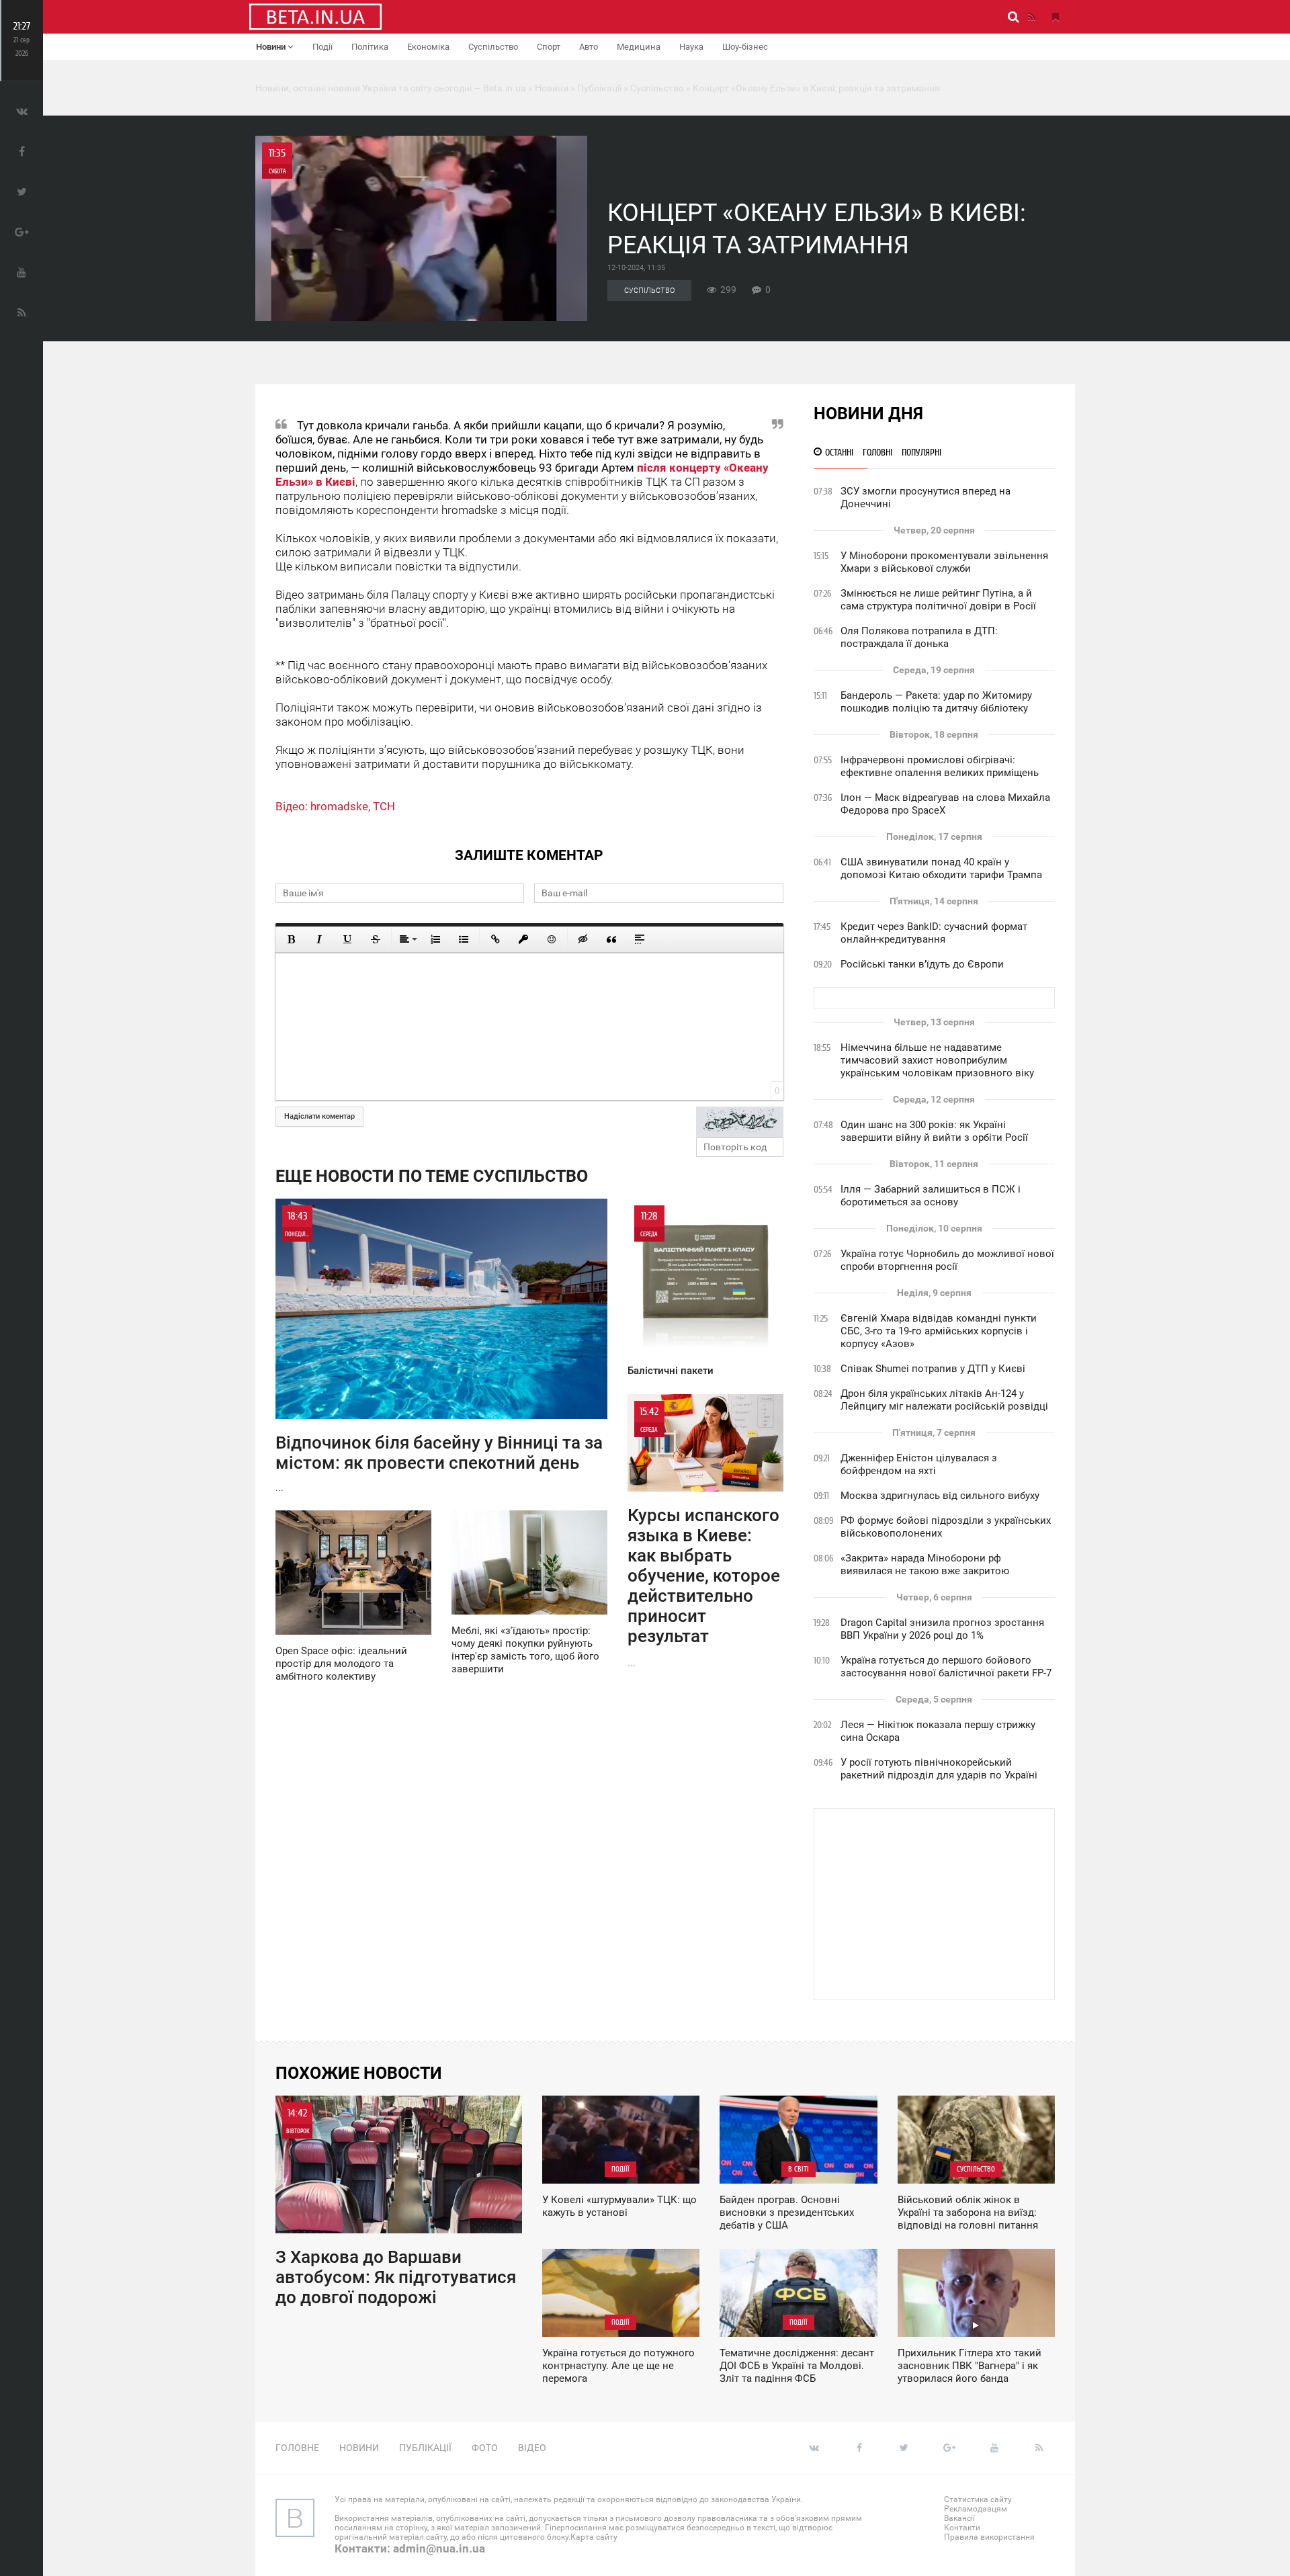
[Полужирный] (291, 939)
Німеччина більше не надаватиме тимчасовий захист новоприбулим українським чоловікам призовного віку (937, 1060)
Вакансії (959, 2518)
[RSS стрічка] (1031, 17)
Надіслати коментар (319, 1116)
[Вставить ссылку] (495, 939)
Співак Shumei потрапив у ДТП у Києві (933, 1369)
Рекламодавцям (976, 2509)
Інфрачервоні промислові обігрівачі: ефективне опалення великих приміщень (940, 766)
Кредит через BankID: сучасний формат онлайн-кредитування (934, 933)
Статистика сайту (978, 2499)
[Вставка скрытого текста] (583, 939)
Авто (589, 47)
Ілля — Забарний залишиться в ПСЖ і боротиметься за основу (931, 1196)
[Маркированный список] (464, 939)
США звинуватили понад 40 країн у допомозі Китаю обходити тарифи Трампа (941, 868)
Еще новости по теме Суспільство (432, 1176)
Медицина (639, 47)
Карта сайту (594, 2537)
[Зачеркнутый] (376, 939)
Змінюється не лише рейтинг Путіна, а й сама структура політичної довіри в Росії (938, 600)
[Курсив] (319, 939)
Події (322, 47)
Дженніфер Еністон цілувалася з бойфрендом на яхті (919, 1464)
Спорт (549, 47)
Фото (485, 2448)
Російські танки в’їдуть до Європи (922, 964)
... (439, 1351)
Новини (272, 47)
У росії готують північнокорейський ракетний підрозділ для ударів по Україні (939, 1769)
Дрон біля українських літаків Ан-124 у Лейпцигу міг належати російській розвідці (944, 1400)
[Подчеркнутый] (347, 939)
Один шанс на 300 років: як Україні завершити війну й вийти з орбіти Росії (934, 1131)
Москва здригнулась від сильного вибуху (940, 1496)
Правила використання (989, 2537)
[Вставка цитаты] (611, 939)
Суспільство (493, 47)
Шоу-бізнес (745, 47)
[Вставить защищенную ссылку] (523, 939)
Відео (532, 2448)
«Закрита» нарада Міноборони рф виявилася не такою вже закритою (925, 1564)
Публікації (425, 2448)
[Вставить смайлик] (552, 939)
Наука (691, 47)
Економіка (428, 47)
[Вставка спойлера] (640, 939)
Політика (370, 47)
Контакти (962, 2528)
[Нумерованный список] (435, 939)
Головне (297, 2448)
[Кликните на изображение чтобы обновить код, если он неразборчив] (740, 1122)
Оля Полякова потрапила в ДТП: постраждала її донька (919, 637)
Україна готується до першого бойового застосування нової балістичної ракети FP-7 (946, 1667)
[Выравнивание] (407, 939)
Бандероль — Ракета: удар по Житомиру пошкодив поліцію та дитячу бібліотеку (936, 702)
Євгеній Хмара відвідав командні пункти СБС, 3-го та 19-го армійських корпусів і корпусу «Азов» (939, 1331)
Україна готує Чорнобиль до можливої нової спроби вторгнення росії (947, 1260)
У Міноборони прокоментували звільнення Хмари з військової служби (944, 562)
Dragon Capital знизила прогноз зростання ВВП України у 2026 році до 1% (942, 1629)
